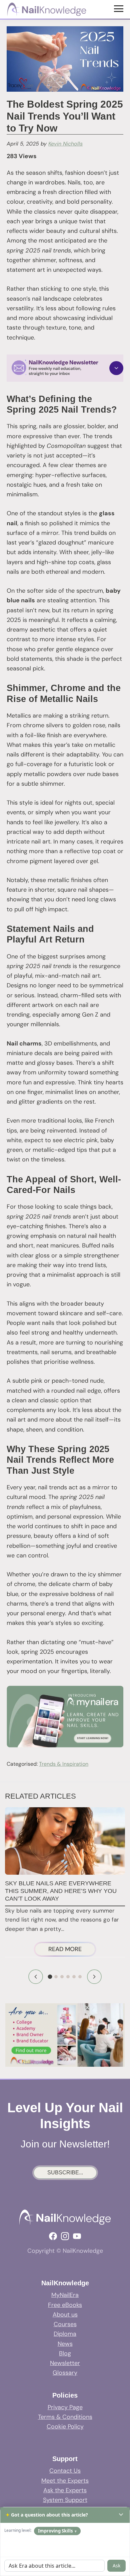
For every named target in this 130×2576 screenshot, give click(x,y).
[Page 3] (62, 1977)
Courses (65, 2324)
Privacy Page (65, 2407)
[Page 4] (68, 1977)
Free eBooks (65, 2305)
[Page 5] (74, 1977)
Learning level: (18, 2530)
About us (65, 2315)
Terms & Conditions (65, 2417)
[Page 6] (80, 1977)
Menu (119, 8)
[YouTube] (77, 2236)
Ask (116, 2566)
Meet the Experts (65, 2481)
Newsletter (65, 2363)
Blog (65, 2353)
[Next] (94, 1977)
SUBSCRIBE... (65, 2173)
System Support (65, 2500)
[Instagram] (65, 2236)
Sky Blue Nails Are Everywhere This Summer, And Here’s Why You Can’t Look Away (61, 1891)
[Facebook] (53, 2236)
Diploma (65, 2334)
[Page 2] (56, 1977)
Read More (72, 1950)
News (65, 2344)
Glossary (65, 2373)
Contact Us (65, 2471)
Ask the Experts (65, 2490)
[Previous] (36, 1977)
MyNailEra (65, 2295)
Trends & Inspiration (64, 1764)
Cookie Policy (65, 2427)
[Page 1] (50, 1977)
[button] (65, 368)
